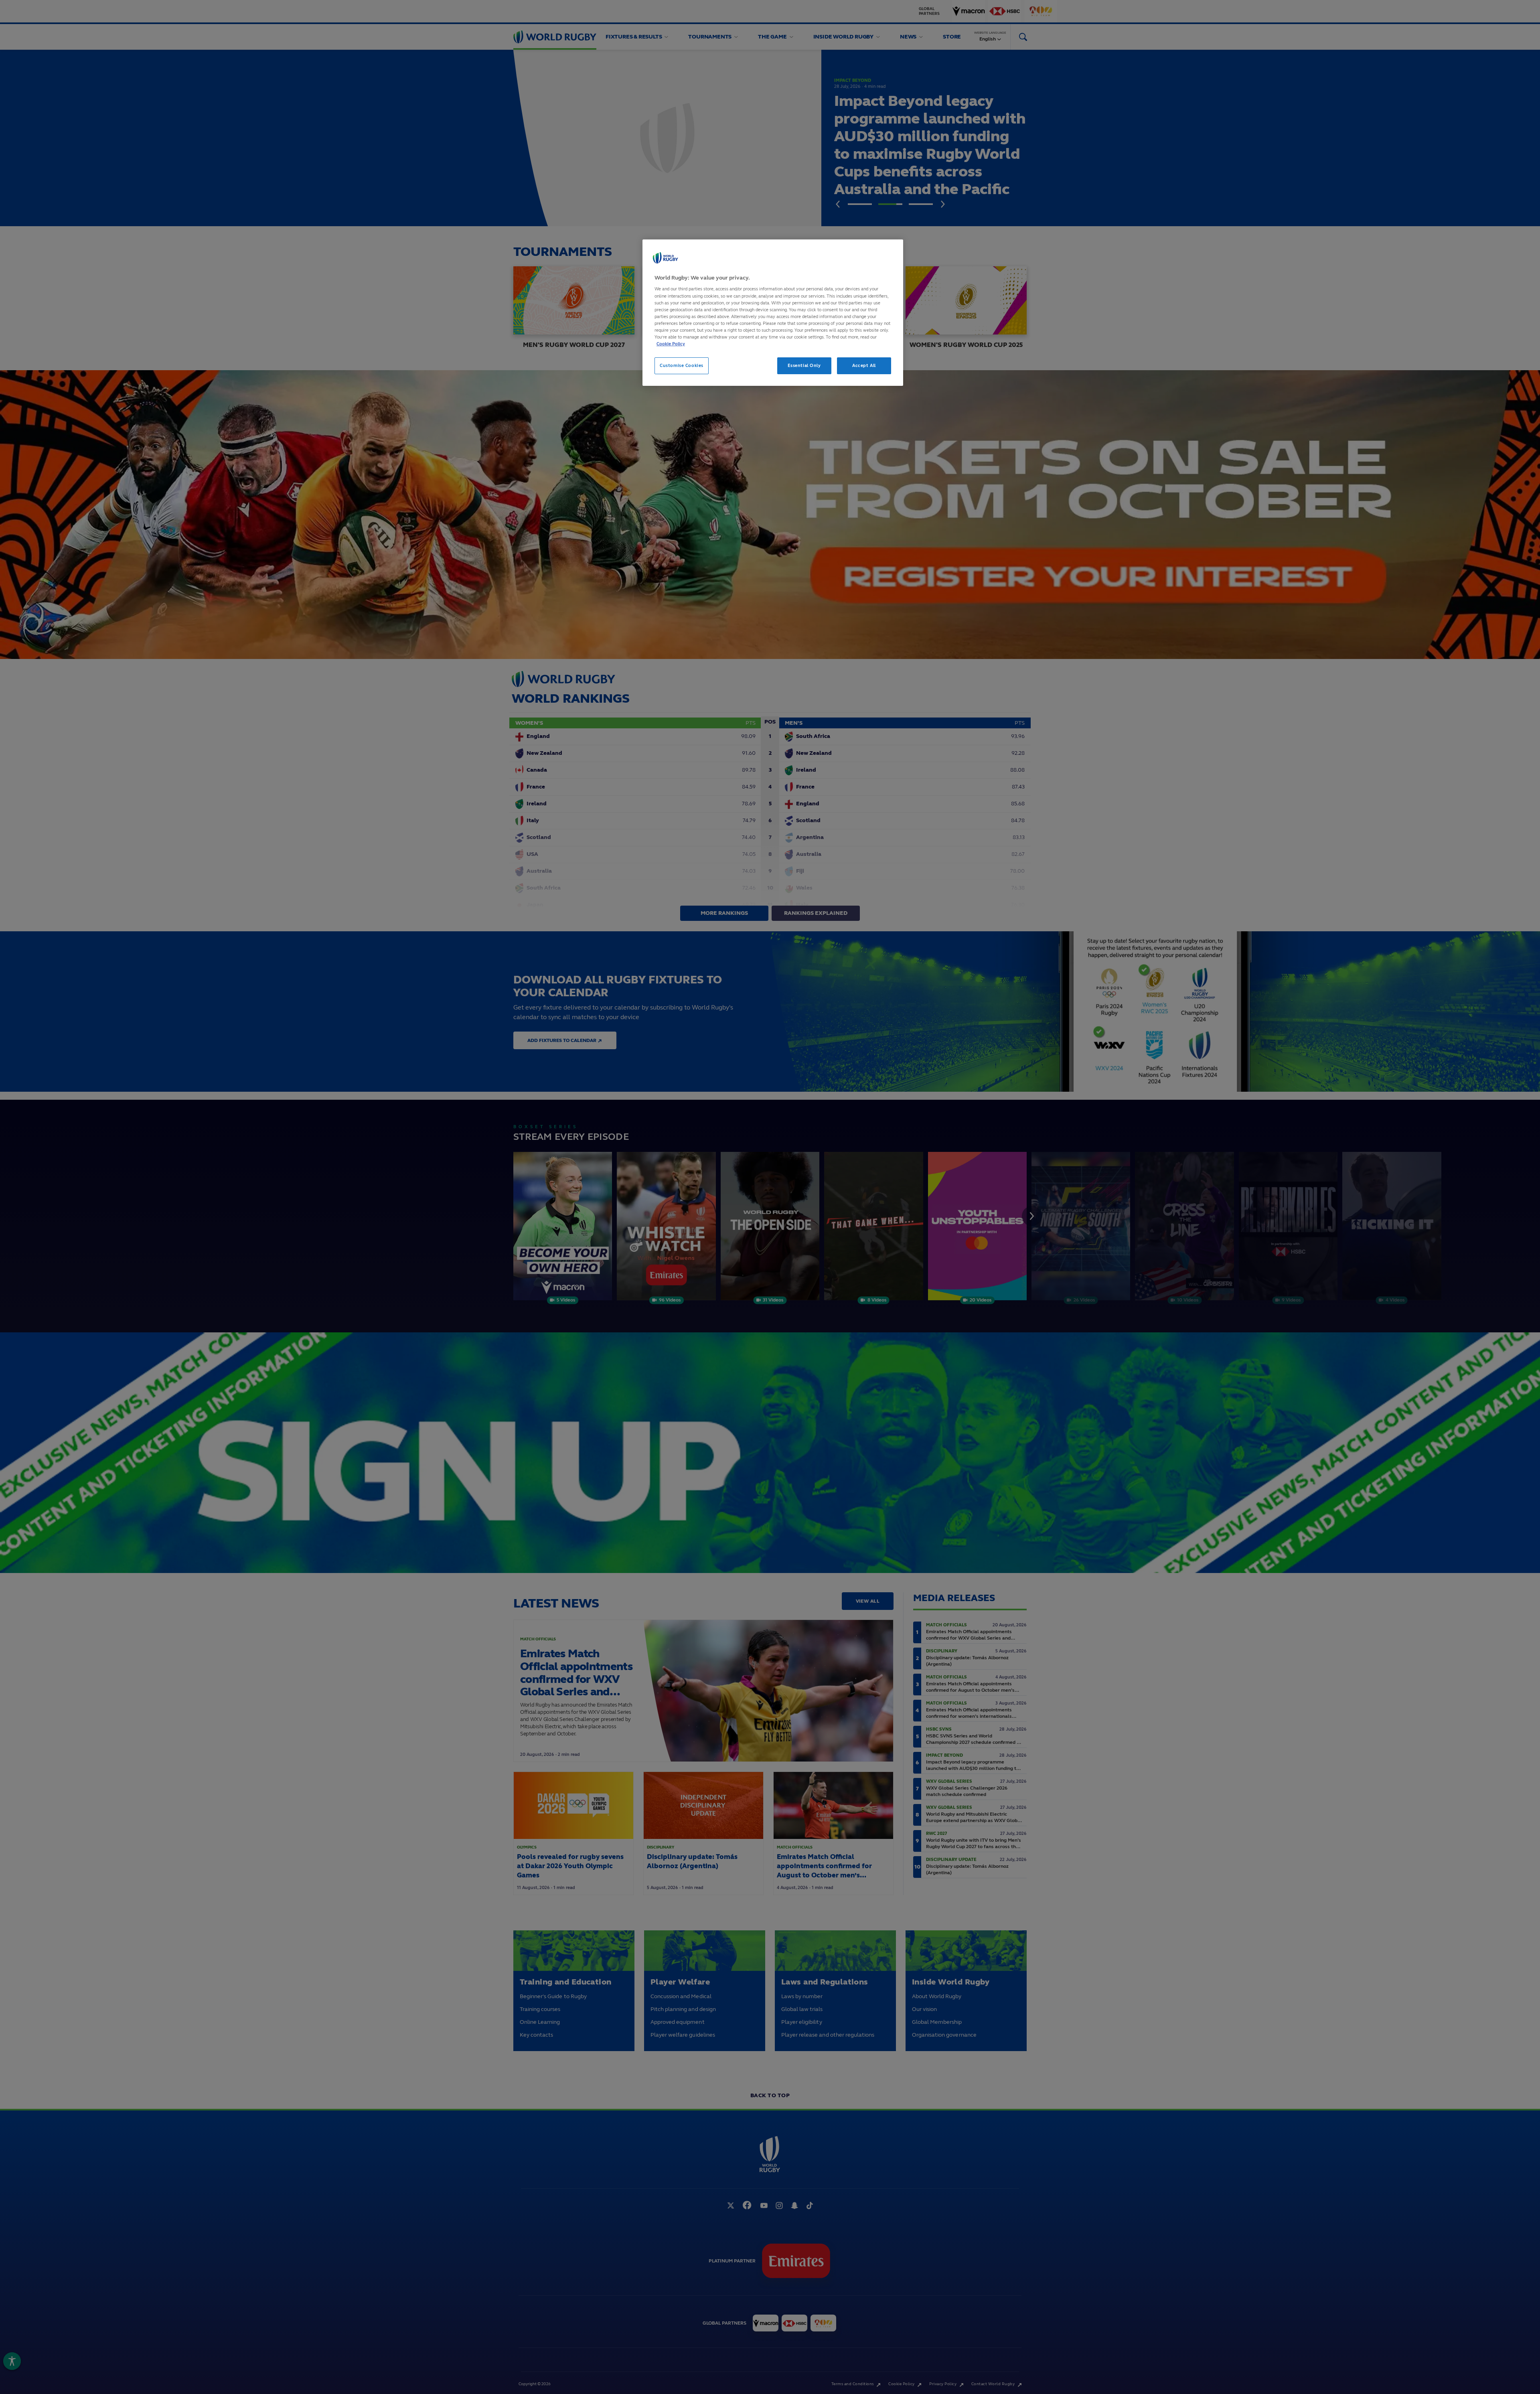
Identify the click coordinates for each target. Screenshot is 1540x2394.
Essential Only (804, 365)
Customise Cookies (682, 365)
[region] (773, 313)
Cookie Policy (671, 344)
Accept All (864, 365)
